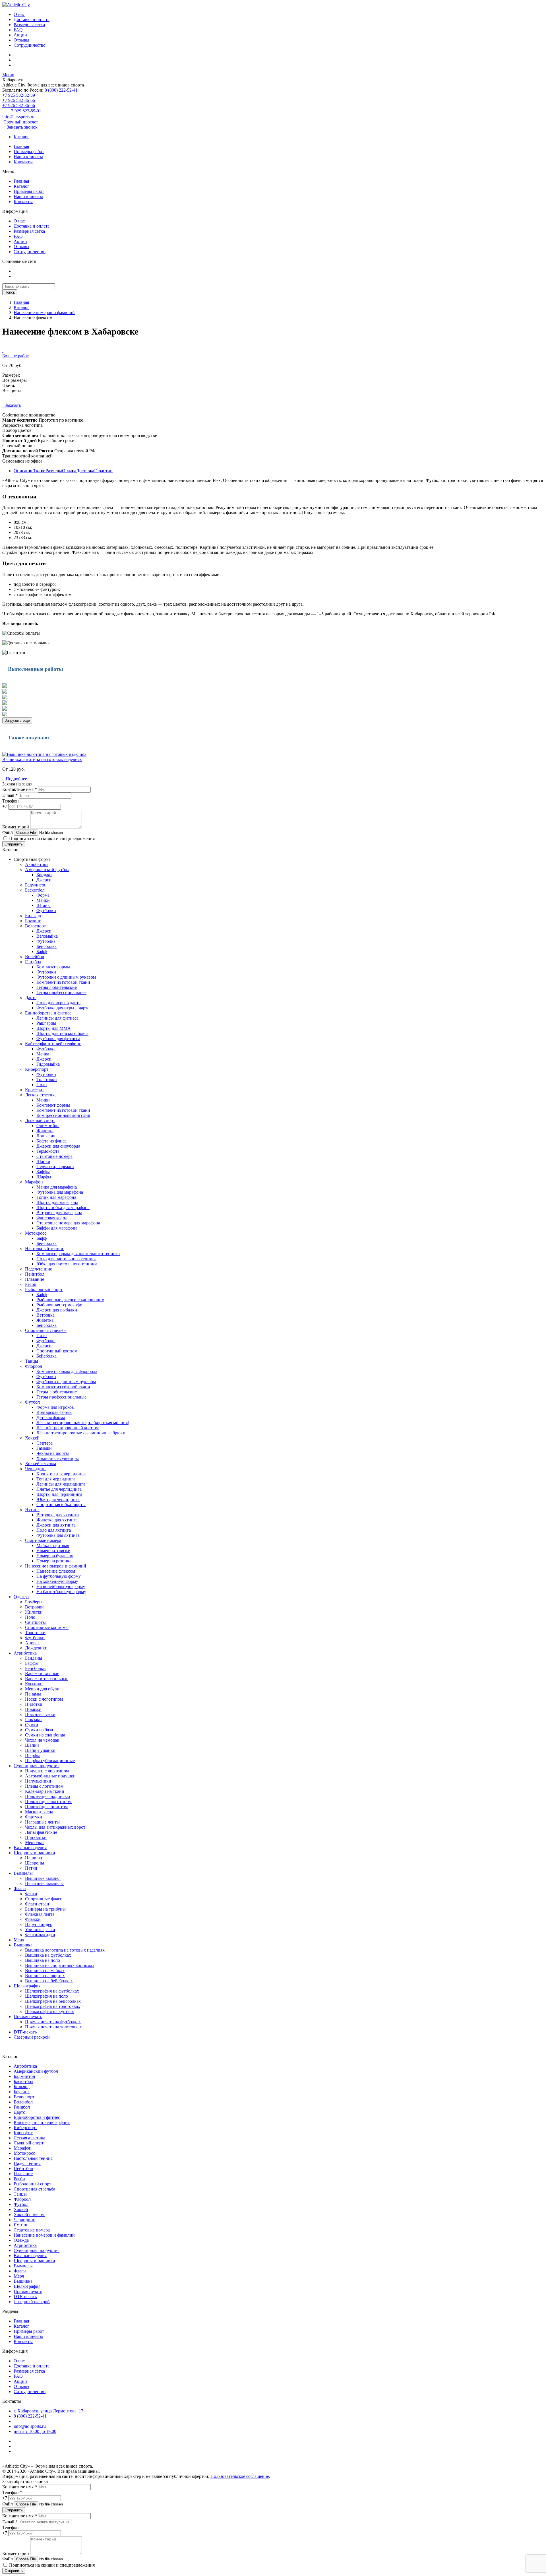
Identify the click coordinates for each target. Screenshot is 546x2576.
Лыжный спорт (40, 1120)
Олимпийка (48, 1126)
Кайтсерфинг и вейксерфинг (53, 1044)
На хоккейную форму (57, 1581)
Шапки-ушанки (40, 1750)
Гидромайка (48, 1064)
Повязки (33, 1709)
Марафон (34, 1182)
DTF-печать (25, 2032)
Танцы (32, 1361)
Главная (21, 146)
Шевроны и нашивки (34, 1853)
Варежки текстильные (47, 1679)
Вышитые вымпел (43, 1878)
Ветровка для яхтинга (58, 1515)
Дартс (31, 998)
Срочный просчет (20, 122)
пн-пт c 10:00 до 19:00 (35, 2431)
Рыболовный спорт (44, 1289)
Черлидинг (36, 1469)
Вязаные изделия (30, 1848)
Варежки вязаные (42, 1673)
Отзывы (21, 40)
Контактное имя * (20, 789)
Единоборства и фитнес (48, 1013)
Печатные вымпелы (44, 1883)
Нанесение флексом (56, 1571)
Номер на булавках (55, 1556)
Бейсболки (35, 1668)
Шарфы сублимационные (50, 1761)
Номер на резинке (54, 1561)
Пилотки (34, 1704)
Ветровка (45, 1315)
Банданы (34, 1658)
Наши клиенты (28, 157)
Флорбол (34, 1366)
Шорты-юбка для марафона (63, 1207)
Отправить (14, 844)
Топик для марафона (56, 1197)
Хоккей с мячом (41, 1464)
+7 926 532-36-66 (19, 100)
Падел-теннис (39, 1269)
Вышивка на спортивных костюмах (60, 1965)
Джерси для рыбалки (57, 1310)
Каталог (21, 137)
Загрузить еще (17, 720)
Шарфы (44, 1177)
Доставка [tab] (85, 471)
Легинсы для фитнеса (57, 1018)
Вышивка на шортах (45, 1976)
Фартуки (34, 1817)
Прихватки (36, 1837)
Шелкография (27, 1986)
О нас (19, 14)
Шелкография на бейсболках (53, 2001)
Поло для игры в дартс (58, 1003)
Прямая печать (28, 2017)
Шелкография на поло (46, 1996)
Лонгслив (46, 1136)
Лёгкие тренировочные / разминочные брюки (81, 1433)
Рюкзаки (33, 1720)
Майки (43, 900)
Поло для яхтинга (54, 1530)
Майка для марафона (57, 1187)
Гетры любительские (57, 987)
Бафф (42, 951)
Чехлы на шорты (53, 1453)
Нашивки (34, 1858)
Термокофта (48, 1151)
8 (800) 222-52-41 (61, 90)
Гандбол (33, 962)
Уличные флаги (40, 1930)
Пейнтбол (35, 1274)
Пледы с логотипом (44, 1786)
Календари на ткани (45, 1791)
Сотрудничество (30, 45)
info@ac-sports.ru (18, 117)
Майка (43, 1054)
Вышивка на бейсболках (49, 1981)
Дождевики (36, 1648)
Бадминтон (36, 885)
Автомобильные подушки (50, 1776)
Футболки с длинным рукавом (66, 977)
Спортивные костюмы (47, 1627)
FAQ (18, 30)
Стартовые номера (54, 1156)
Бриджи (44, 875)
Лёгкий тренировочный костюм (68, 1428)
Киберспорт (37, 1069)
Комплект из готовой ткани (63, 982)
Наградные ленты (42, 1822)
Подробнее (15, 779)
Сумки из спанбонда (45, 1735)
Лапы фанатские (41, 1832)
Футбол (32, 1402)
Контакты (23, 162)
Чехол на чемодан (42, 1740)
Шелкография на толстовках (53, 2006)
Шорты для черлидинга (59, 1494)
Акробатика (37, 864)
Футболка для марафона (60, 1192)
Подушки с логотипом (47, 1771)
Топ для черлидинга (56, 1479)
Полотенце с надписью (47, 1796)
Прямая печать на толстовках (53, 2027)
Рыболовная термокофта (60, 1305)
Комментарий (16, 827)
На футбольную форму (59, 1576)
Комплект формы (53, 967)
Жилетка (45, 1131)
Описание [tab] (23, 471)
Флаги (20, 1889)
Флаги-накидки (40, 1935)
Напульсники (38, 1781)
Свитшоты (35, 1622)
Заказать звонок (20, 127)
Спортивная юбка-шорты (61, 1504)
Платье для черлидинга (59, 1489)
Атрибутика (25, 1653)
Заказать (12, 405)
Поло (42, 1085)
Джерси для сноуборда (58, 1146)
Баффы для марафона (57, 1228)
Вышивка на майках (45, 1970)
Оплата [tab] (69, 471)
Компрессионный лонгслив (63, 1115)
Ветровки (34, 1607)
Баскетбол (35, 890)
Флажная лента (40, 1914)
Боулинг (33, 921)
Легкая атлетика (41, 1095)
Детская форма (51, 1417)
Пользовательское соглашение (240, 2476)
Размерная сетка (29, 25)
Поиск (10, 292)
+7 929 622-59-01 (25, 111)
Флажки (33, 1919)
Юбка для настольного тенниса (67, 1264)
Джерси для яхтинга (56, 1525)
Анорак (32, 1643)
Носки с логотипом (44, 1699)
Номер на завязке (53, 1551)
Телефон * (12, 2493)
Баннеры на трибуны (45, 1909)
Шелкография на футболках (52, 1991)
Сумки (32, 1725)
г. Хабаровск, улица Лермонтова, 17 (48, 2411)
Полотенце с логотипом (48, 1801)
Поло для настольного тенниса (66, 1259)
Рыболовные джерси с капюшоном (70, 1300)
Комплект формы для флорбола (67, 1371)
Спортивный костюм (57, 1351)
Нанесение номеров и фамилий (44, 313)
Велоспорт (35, 926)
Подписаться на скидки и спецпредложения (51, 839)
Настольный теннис (45, 1248)
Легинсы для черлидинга (61, 1484)
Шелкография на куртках (49, 2011)
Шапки (43, 1161)
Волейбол (35, 957)
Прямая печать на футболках (53, 2022)
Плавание (35, 1279)
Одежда (21, 1597)
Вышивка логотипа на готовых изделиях (42, 759)
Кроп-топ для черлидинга (61, 1474)
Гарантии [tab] (103, 471)
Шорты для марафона (57, 1202)
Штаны (44, 905)
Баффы (43, 1172)
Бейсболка (46, 946)
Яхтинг (32, 1510)
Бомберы (34, 1602)
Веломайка (47, 936)
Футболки (46, 910)
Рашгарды (46, 1023)
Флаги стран (37, 1904)
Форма (43, 895)
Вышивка (23, 1945)
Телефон (11, 801)
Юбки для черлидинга (58, 1499)
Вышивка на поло (43, 1960)
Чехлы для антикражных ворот (55, 1827)
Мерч (19, 1940)
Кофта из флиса (51, 1141)
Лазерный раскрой (32, 2037)
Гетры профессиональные (61, 992)
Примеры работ (29, 151)
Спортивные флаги (44, 1899)
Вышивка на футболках (48, 1955)
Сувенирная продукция (37, 1766)
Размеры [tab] (54, 471)
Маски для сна (39, 1812)
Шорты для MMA (54, 1028)
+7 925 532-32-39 (19, 95)
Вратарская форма (54, 1412)
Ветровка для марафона (59, 1213)
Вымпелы (23, 1873)
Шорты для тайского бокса (62, 1033)
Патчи (31, 1868)
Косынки (34, 1684)
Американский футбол (47, 870)
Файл (8, 832)
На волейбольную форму (61, 1586)
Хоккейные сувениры (58, 1458)
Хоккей (32, 1438)
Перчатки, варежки (55, 1167)
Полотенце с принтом (46, 1807)
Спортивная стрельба (46, 1330)
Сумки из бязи (39, 1730)
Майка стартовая (53, 1545)
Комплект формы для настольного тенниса (78, 1254)
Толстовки (47, 1079)
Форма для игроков (55, 1407)
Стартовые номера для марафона (68, 1223)
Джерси (44, 880)
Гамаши (44, 1448)
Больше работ (15, 356)
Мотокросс (36, 1233)
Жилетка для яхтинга (57, 1520)
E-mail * (10, 795)
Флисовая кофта (52, 1218)
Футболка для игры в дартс (63, 1008)
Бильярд (33, 916)
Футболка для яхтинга (58, 1535)
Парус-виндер (39, 1924)
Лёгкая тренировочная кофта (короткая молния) (83, 1423)
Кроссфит (35, 1090)
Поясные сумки (40, 1714)
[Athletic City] (16, 5)
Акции (20, 35)
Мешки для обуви (42, 1689)
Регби (31, 1284)
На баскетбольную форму (61, 1592)
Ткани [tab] (39, 471)
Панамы (33, 1694)
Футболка (46, 941)
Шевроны (35, 1863)
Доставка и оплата (32, 19)
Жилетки (34, 1612)
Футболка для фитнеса (58, 1039)
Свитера (45, 1443)
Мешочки (34, 1842)
